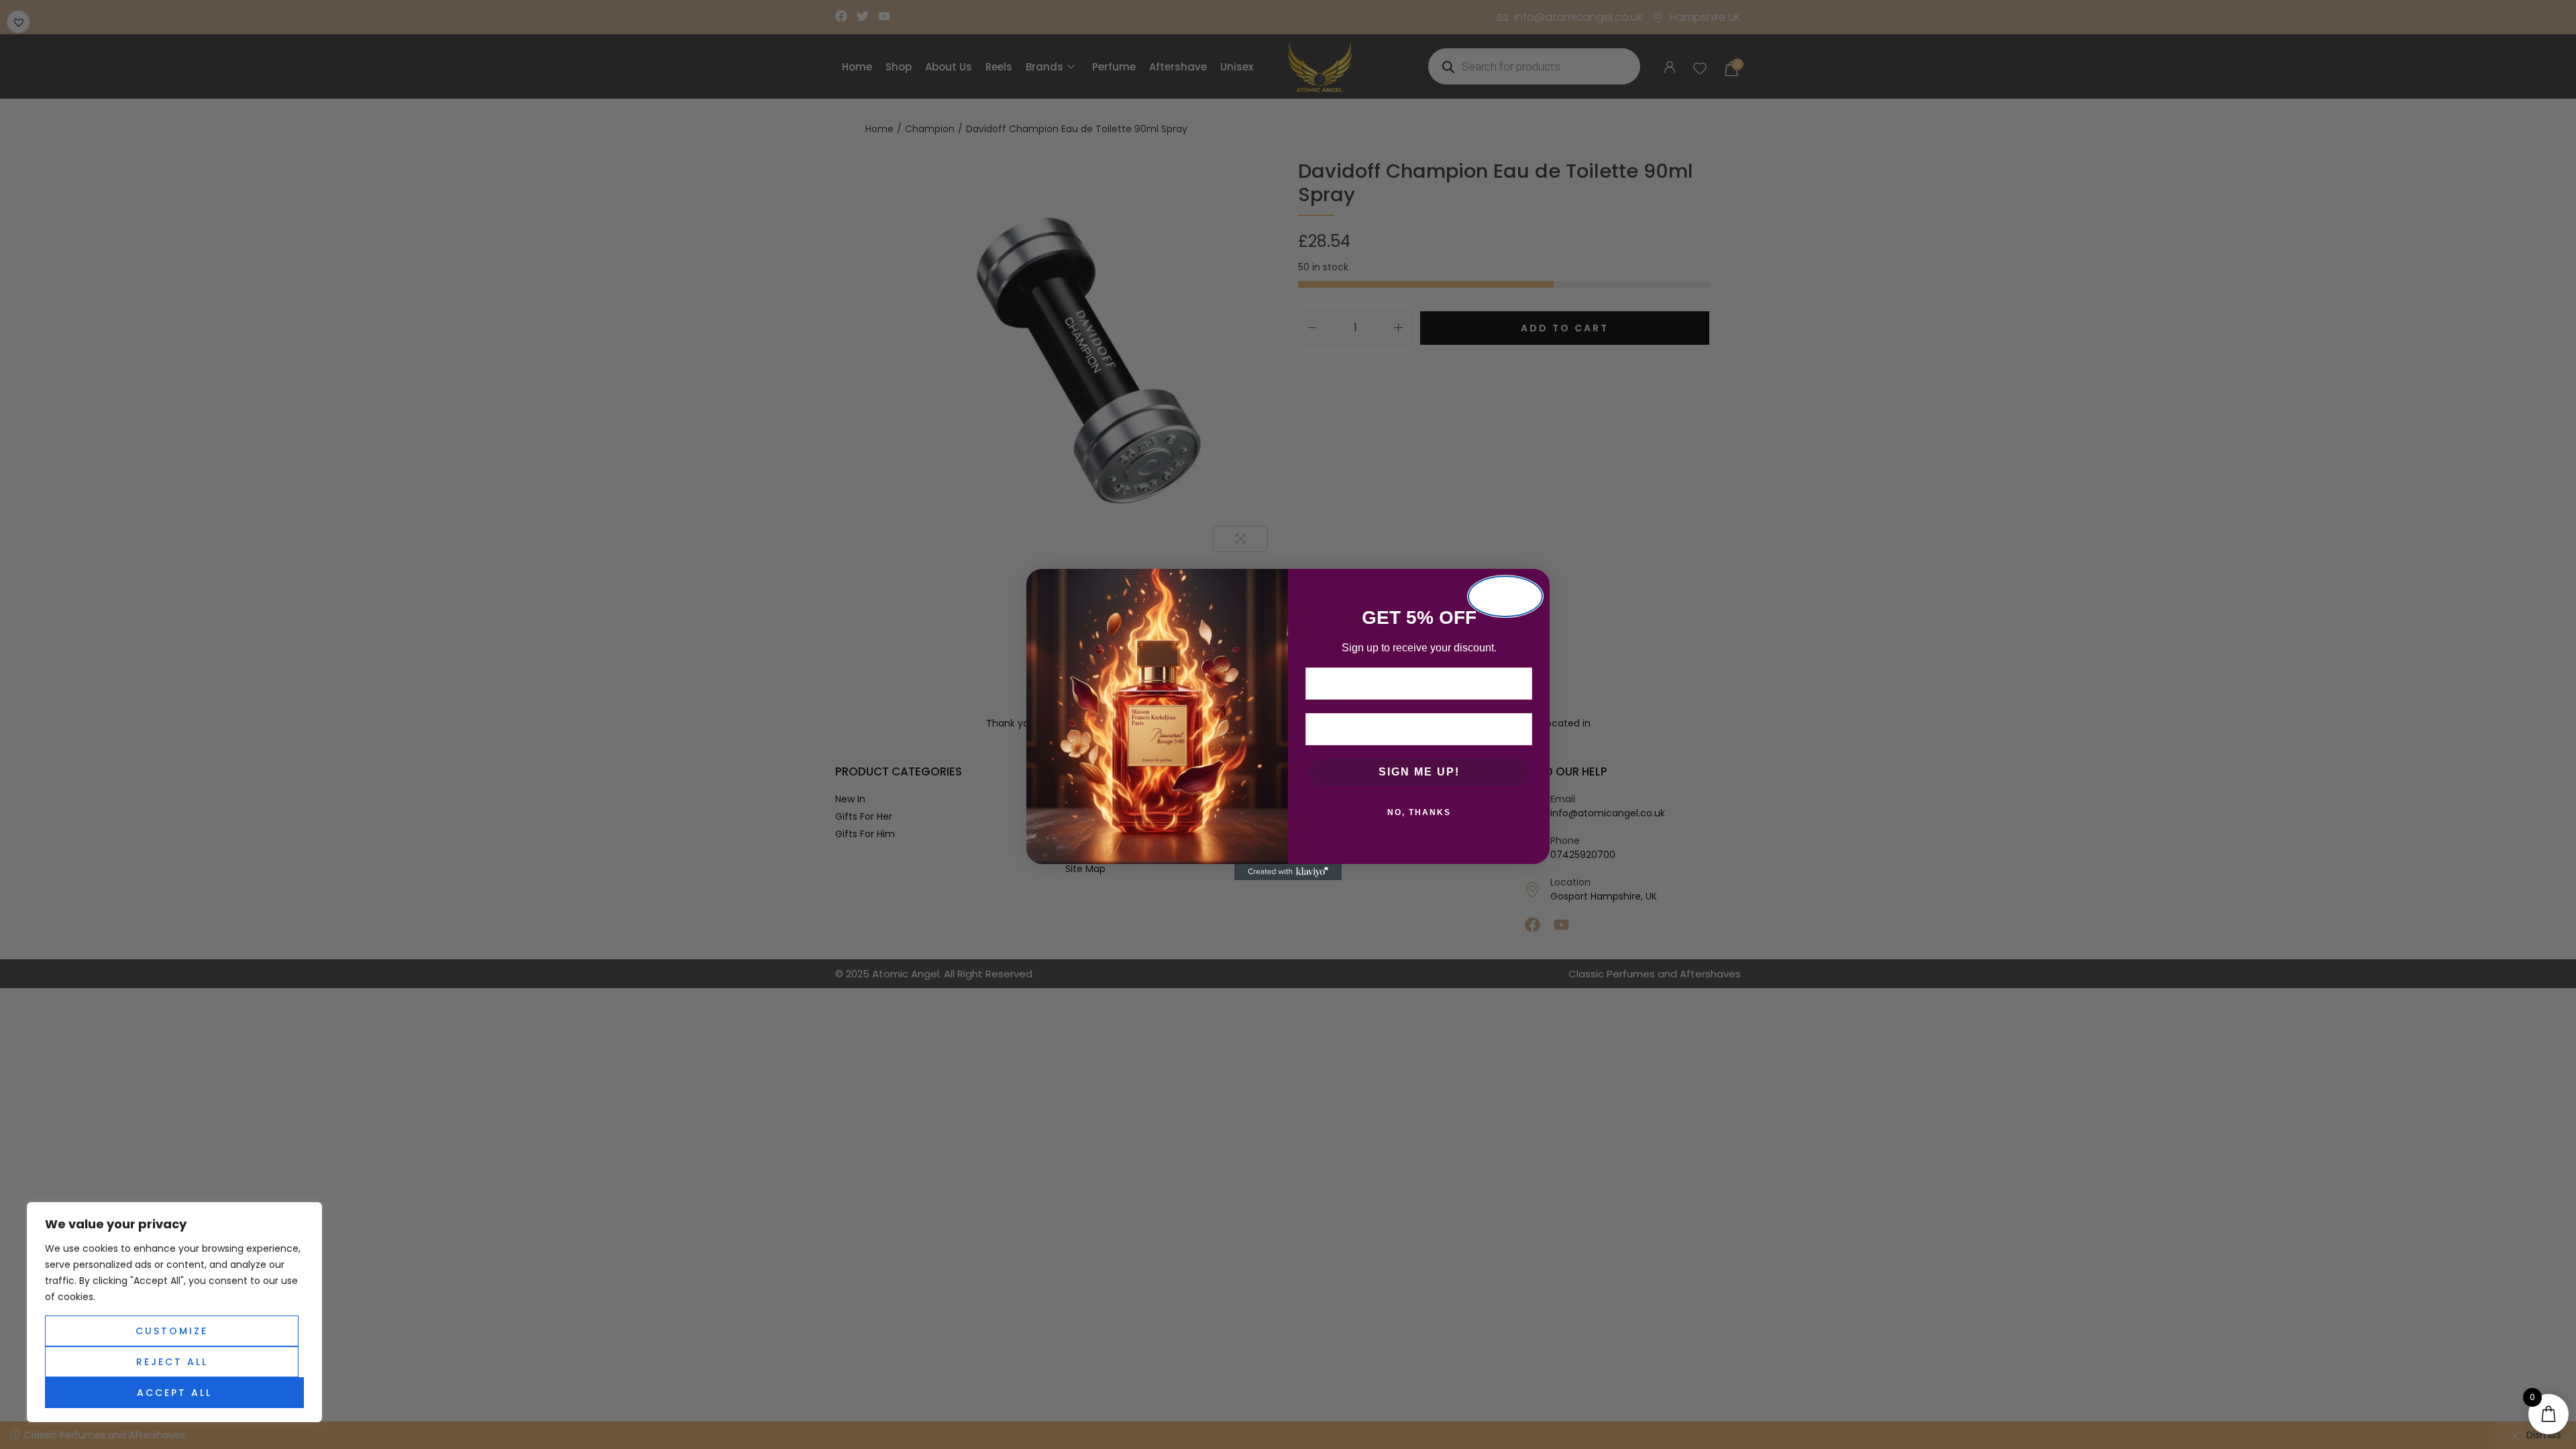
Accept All (174, 1393)
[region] (174, 1312)
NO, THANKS (1419, 812)
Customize (172, 1331)
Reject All (172, 1362)
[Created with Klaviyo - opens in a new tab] (1288, 872)
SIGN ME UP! (1419, 772)
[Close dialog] (1505, 596)
